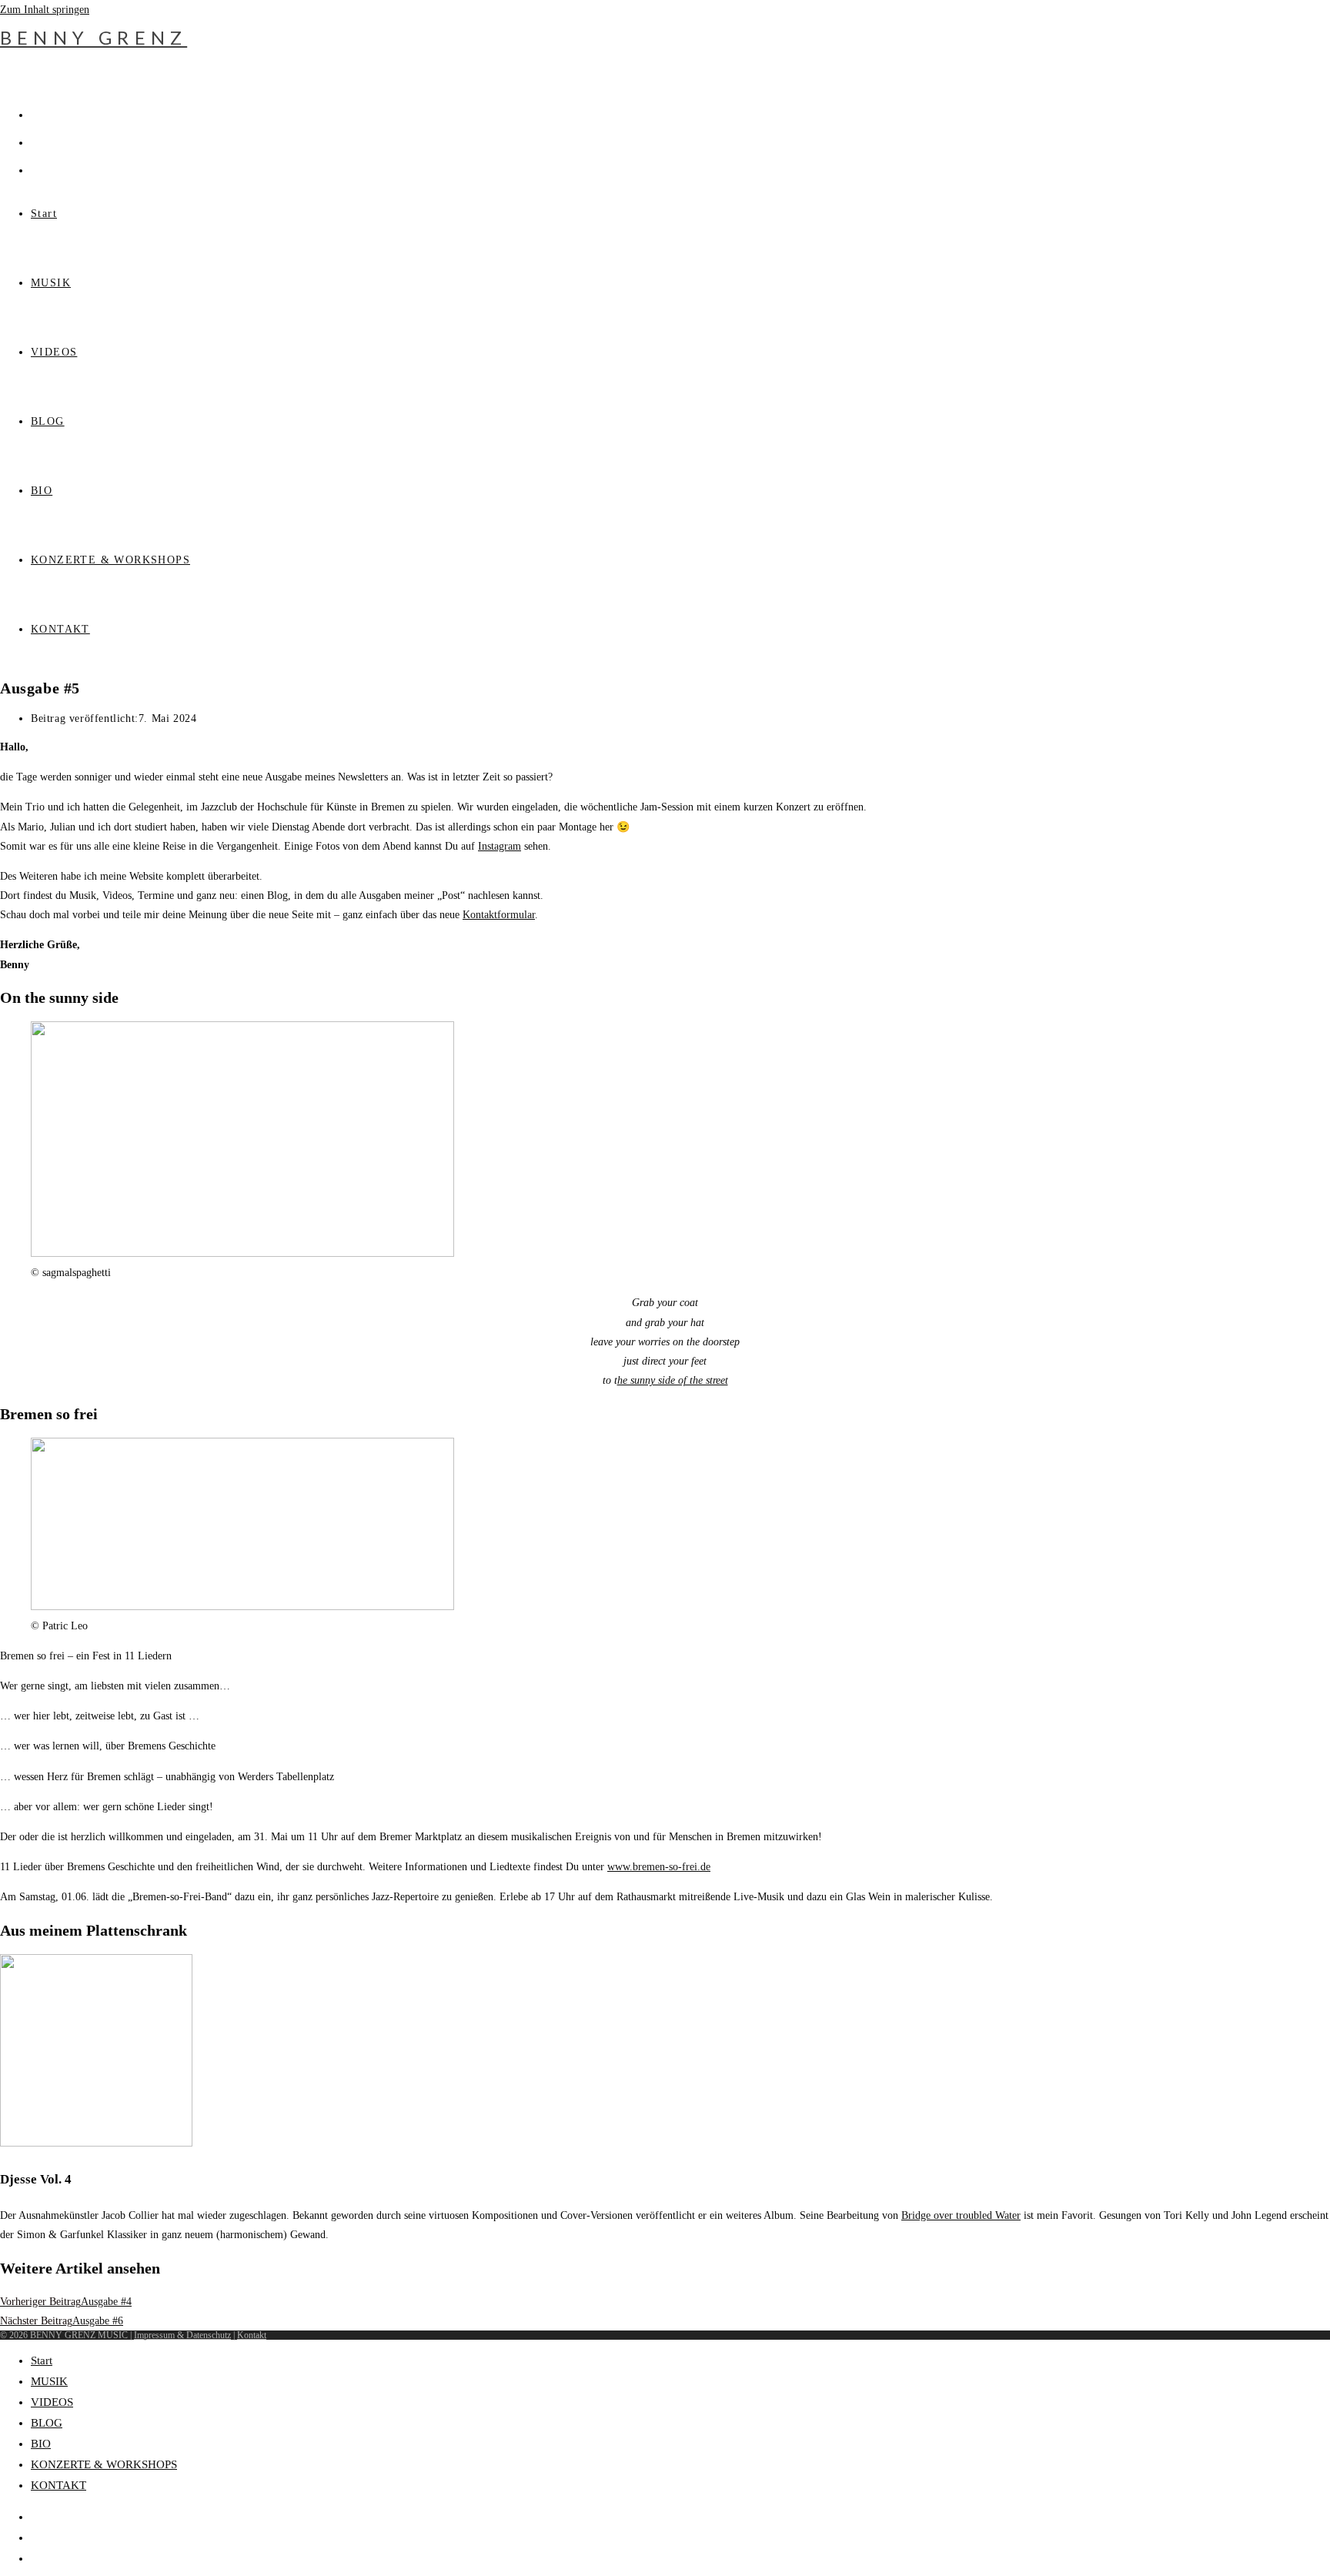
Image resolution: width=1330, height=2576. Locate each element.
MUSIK (49, 2381)
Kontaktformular (499, 915)
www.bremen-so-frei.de (659, 1867)
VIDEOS (52, 2402)
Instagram (500, 846)
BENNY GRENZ (94, 37)
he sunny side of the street (673, 1380)
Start (42, 2360)
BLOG (47, 2423)
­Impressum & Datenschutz (182, 2335)
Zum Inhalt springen (45, 10)
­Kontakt (252, 2335)
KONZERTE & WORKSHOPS (104, 2464)
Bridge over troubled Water (961, 2215)
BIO (41, 2444)
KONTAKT (58, 2485)
